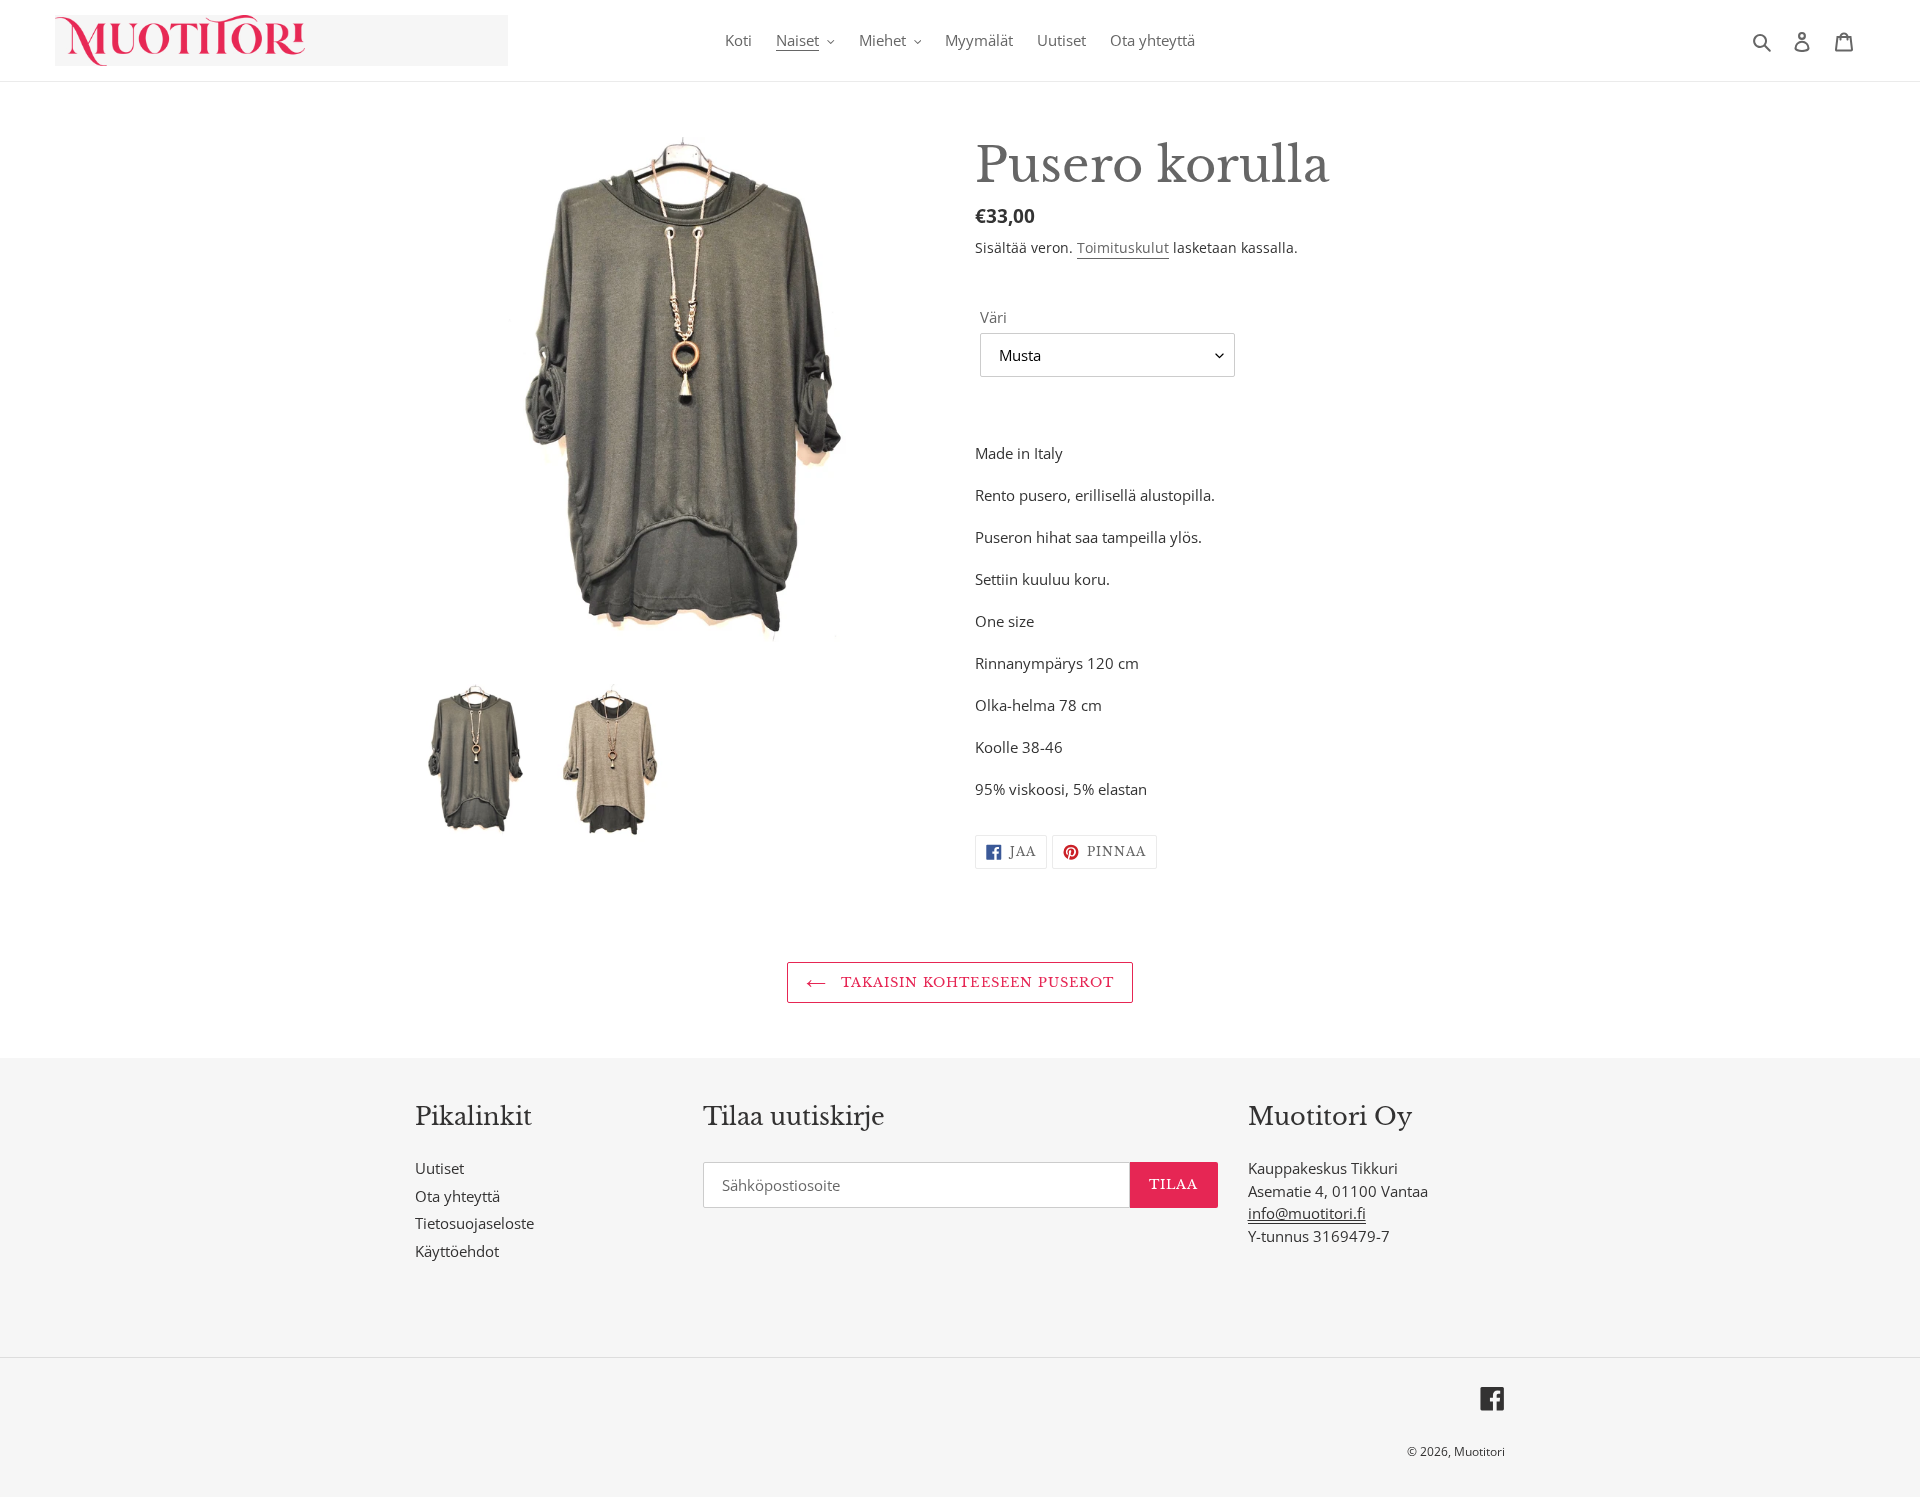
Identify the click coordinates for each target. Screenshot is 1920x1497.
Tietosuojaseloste (474, 1223)
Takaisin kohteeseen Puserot (975, 982)
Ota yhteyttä (457, 1196)
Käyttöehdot (457, 1251)
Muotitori (1479, 1451)
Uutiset (439, 1168)
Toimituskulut (1123, 247)
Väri (993, 317)
